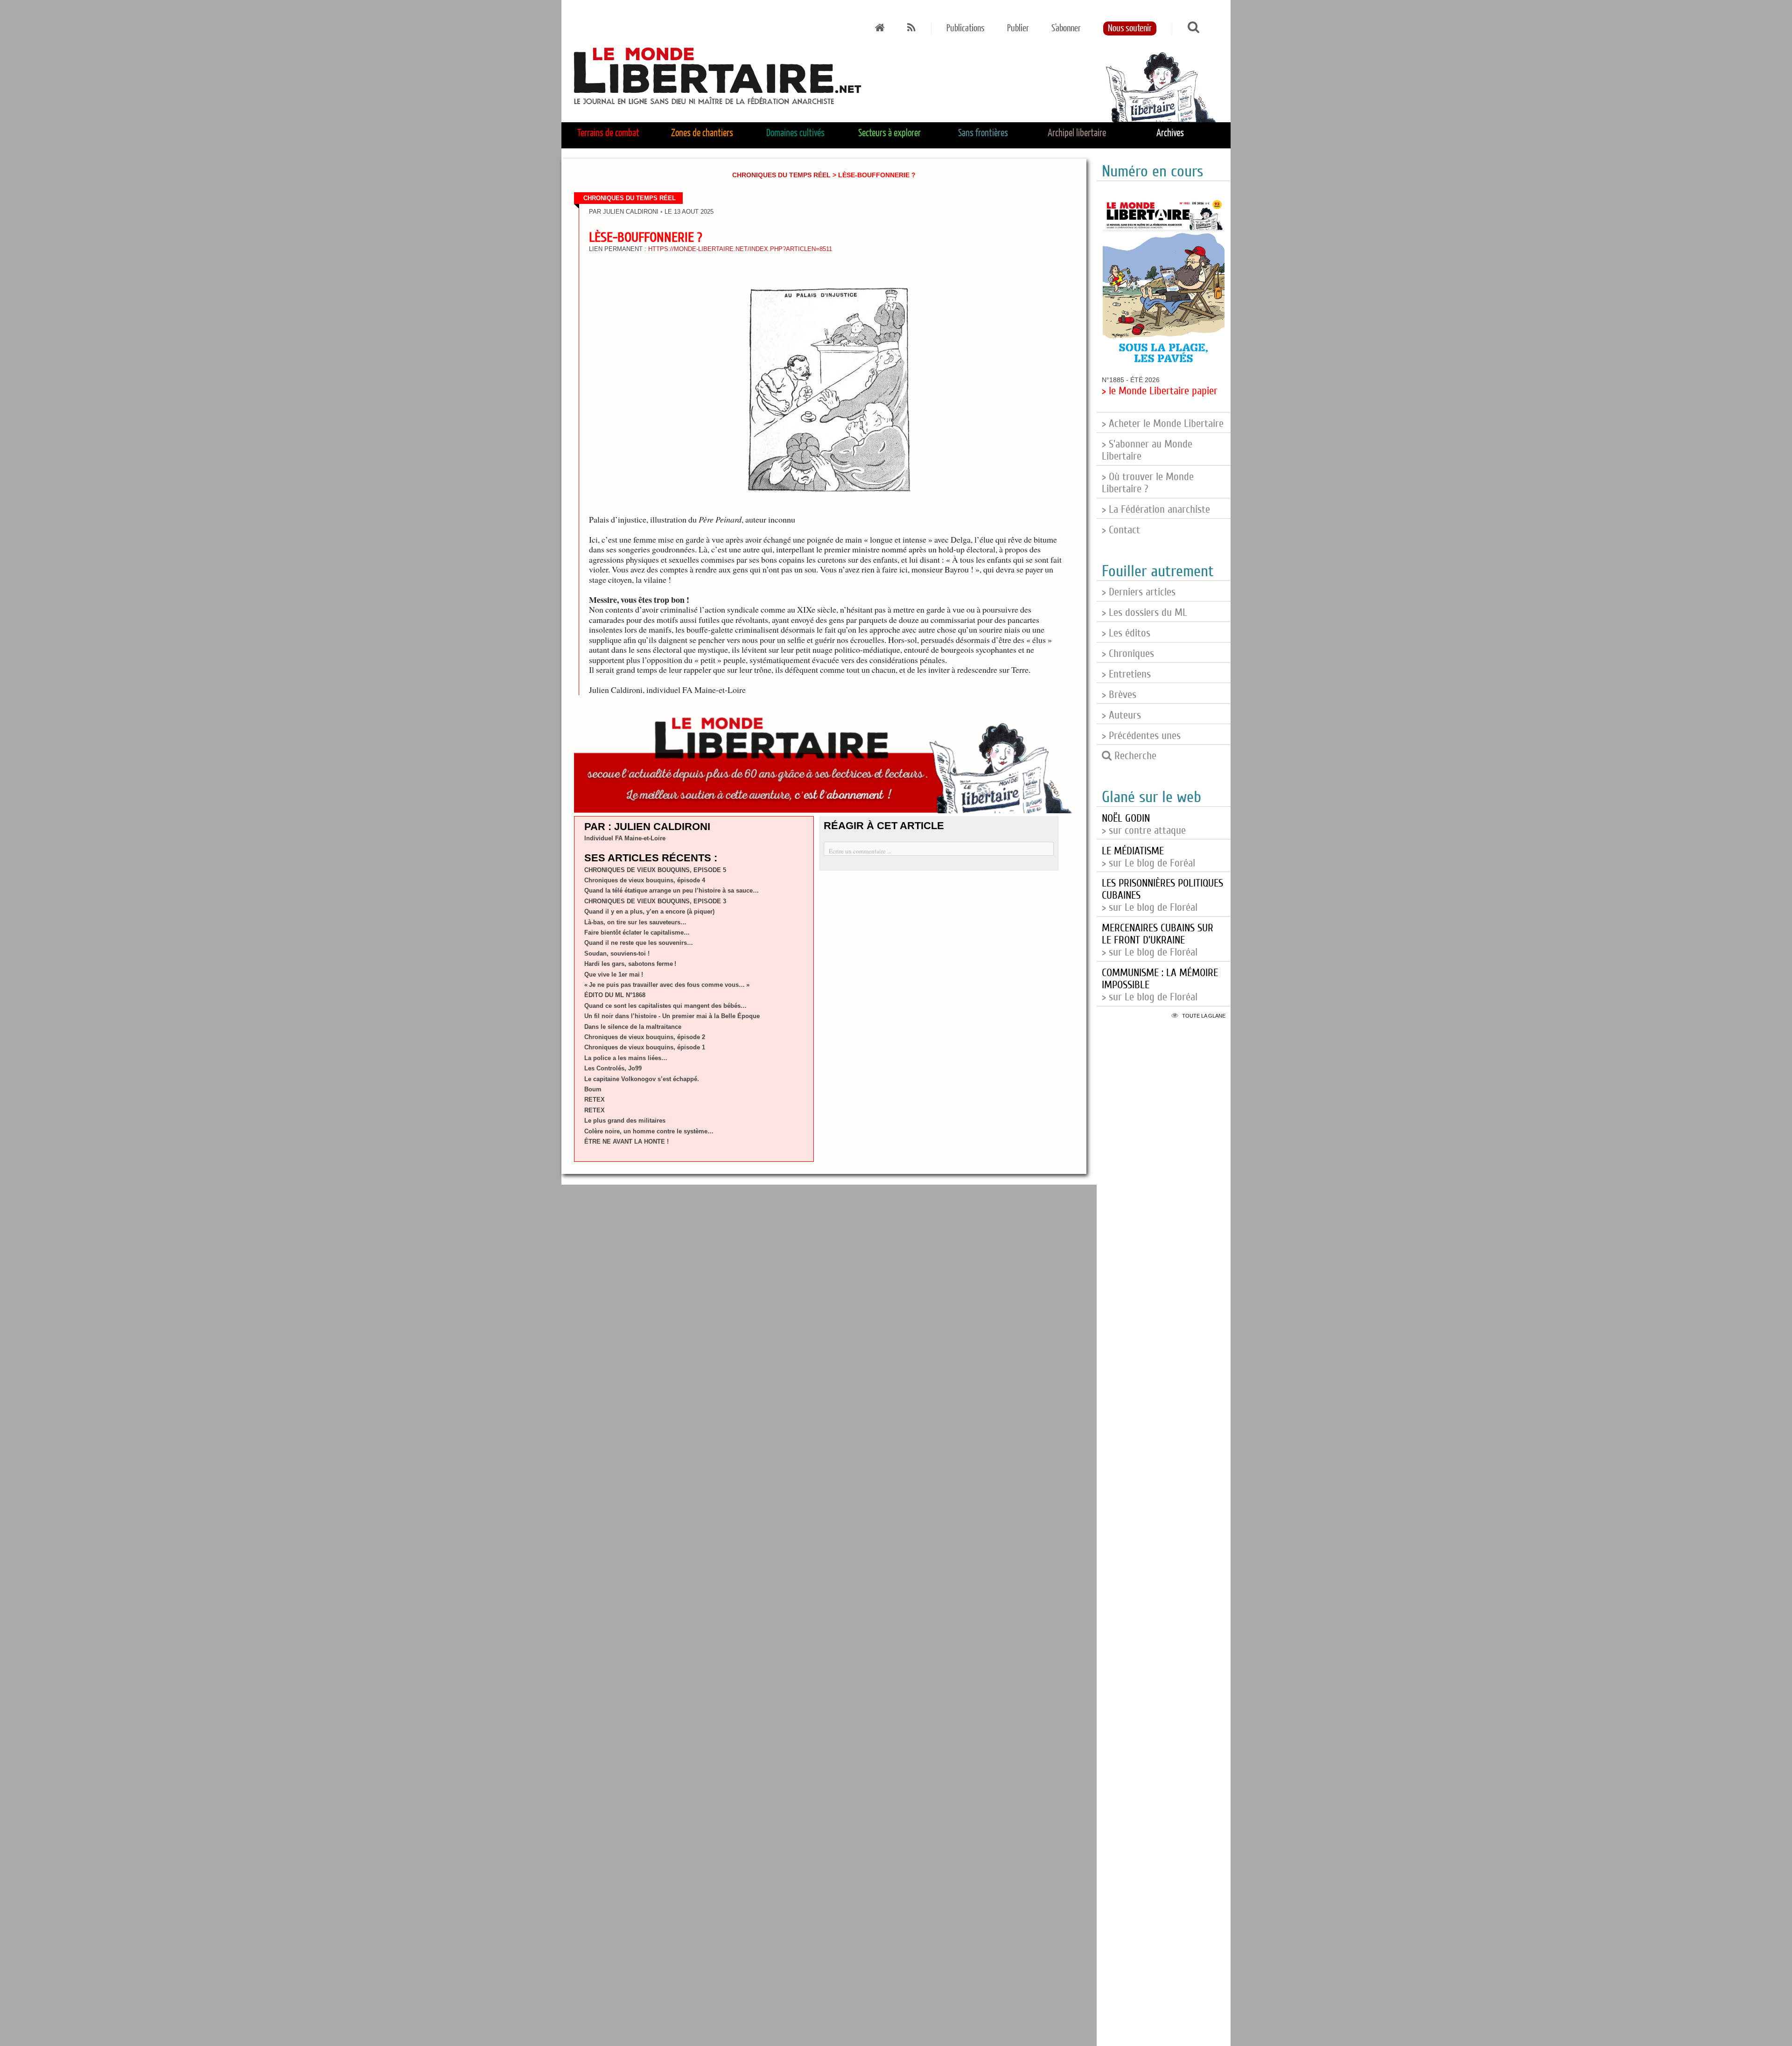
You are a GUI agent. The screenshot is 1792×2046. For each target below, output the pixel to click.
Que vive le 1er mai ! (614, 974)
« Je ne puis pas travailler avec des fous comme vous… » (667, 985)
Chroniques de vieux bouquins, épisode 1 (645, 1047)
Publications (966, 28)
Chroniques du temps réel (781, 175)
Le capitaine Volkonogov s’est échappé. (642, 1079)
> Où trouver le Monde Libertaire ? (1148, 483)
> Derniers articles (1139, 592)
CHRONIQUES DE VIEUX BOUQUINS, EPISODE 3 (655, 901)
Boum (593, 1089)
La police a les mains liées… (626, 1058)
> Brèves (1119, 695)
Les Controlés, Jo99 (613, 1068)
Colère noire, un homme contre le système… (649, 1131)
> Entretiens (1126, 674)
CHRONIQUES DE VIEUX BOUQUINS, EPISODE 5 (655, 870)
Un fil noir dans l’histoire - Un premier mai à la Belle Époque (672, 1016)
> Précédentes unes (1141, 736)
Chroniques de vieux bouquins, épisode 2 (645, 1037)
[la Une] (880, 28)
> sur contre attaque (1144, 824)
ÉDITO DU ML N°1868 (615, 995)
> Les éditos (1126, 633)
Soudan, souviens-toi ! (617, 953)
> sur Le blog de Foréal (1148, 857)
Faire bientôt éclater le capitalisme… (637, 932)
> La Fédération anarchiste (1156, 510)
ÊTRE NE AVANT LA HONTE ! (626, 1142)
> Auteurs (1121, 715)
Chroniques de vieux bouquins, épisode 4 (645, 880)
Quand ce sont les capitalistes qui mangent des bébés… (665, 1006)
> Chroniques (1128, 654)
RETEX (595, 1100)
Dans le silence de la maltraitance (633, 1027)
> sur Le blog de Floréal (1158, 940)
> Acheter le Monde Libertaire (1163, 424)
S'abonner (1066, 28)
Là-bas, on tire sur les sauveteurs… (635, 922)
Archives (1170, 133)
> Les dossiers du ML (1144, 613)
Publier (1018, 28)
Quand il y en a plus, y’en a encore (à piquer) (649, 911)
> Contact (1121, 530)
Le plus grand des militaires (625, 1121)
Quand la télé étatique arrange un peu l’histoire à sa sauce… (672, 890)
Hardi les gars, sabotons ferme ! (630, 964)
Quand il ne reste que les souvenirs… (639, 943)
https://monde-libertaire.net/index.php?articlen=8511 (740, 249)
